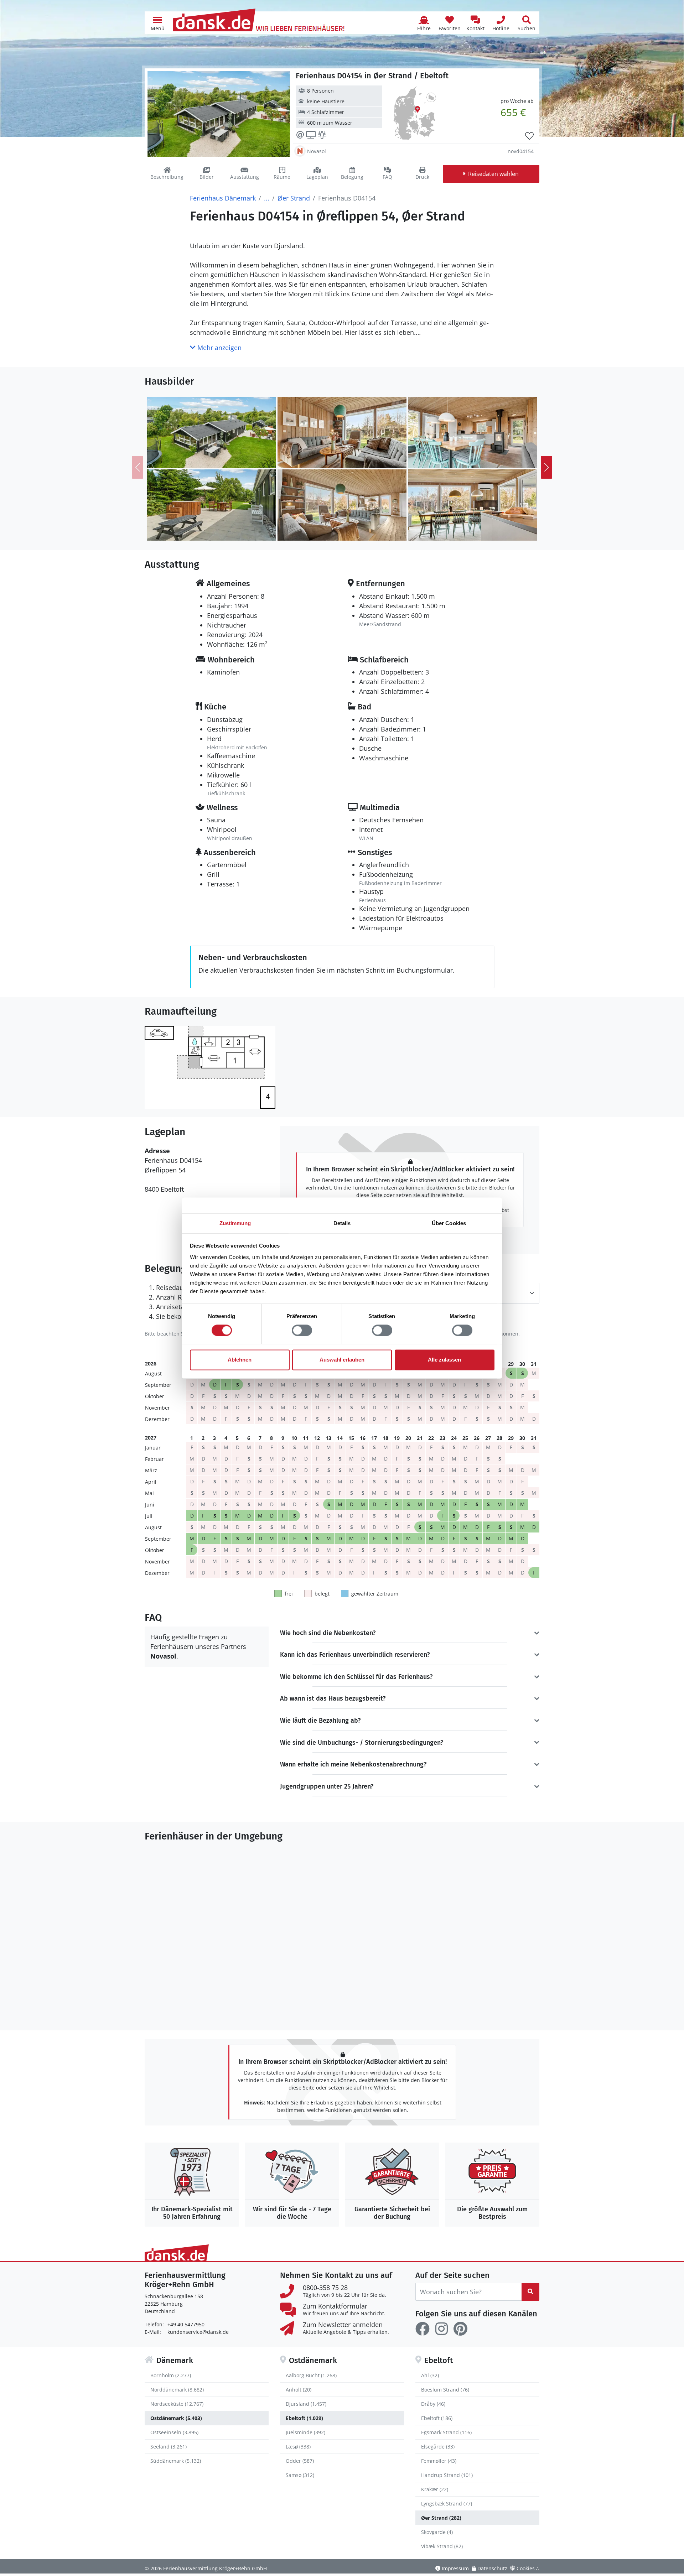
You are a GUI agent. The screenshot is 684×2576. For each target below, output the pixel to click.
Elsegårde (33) (438, 2447)
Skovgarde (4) (437, 2532)
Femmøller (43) (439, 2461)
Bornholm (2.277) (171, 2375)
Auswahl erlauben (342, 1360)
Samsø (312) (300, 2475)
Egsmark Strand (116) (446, 2432)
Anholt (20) (299, 2390)
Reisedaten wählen (493, 174)
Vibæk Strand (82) (442, 2546)
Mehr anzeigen (219, 348)
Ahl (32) (430, 2375)
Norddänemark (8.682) (177, 2390)
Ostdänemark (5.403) (176, 2418)
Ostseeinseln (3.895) (174, 2432)
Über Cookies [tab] (449, 1223)
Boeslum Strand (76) (445, 2390)
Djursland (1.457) (306, 2404)
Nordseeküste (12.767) (177, 2404)
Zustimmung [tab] (235, 1223)
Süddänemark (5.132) (176, 2461)
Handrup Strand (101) (447, 2475)
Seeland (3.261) (169, 2447)
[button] (157, 23)
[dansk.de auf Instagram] (441, 2329)
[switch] (302, 1330)
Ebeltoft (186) (437, 2418)
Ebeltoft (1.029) (304, 2418)
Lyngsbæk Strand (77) (447, 2504)
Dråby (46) (433, 2404)
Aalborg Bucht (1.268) (311, 2375)
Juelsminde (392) (305, 2432)
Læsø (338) (298, 2447)
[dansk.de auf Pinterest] (460, 2329)
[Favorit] (529, 136)
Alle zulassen (444, 1360)
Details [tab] (342, 1223)
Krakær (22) (435, 2489)
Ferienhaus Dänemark (223, 198)
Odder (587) (300, 2461)
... (267, 198)
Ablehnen (240, 1360)
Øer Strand (294, 198)
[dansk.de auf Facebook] (423, 2329)
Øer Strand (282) (441, 2518)
